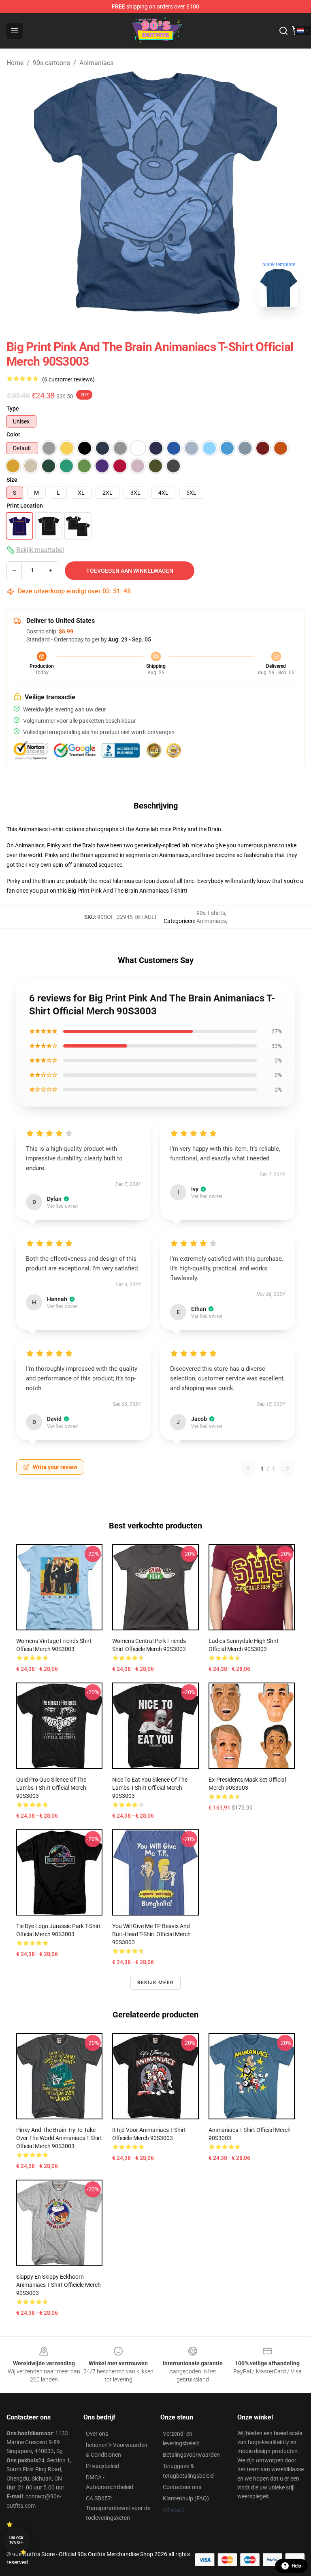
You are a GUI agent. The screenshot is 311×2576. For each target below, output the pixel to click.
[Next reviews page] (288, 1469)
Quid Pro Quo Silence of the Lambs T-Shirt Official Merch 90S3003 (51, 1788)
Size (12, 480)
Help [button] (296, 2566)
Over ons (97, 2434)
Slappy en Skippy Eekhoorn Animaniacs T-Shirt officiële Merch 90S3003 (59, 2285)
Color (13, 434)
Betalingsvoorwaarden (191, 2455)
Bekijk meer (155, 1983)
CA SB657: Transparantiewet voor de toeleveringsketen (118, 2508)
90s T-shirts (211, 913)
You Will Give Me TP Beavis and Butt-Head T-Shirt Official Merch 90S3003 (151, 1934)
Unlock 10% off (16, 2540)
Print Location (25, 506)
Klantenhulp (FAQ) (186, 2498)
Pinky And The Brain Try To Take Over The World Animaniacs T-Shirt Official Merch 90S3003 (59, 2138)
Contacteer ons (182, 2487)
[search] (283, 31)
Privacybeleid (102, 2466)
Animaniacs (96, 63)
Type (13, 409)
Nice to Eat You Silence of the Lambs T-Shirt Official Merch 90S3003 (150, 1788)
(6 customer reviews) (68, 379)
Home (15, 63)
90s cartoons (51, 63)
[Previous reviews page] (248, 1469)
